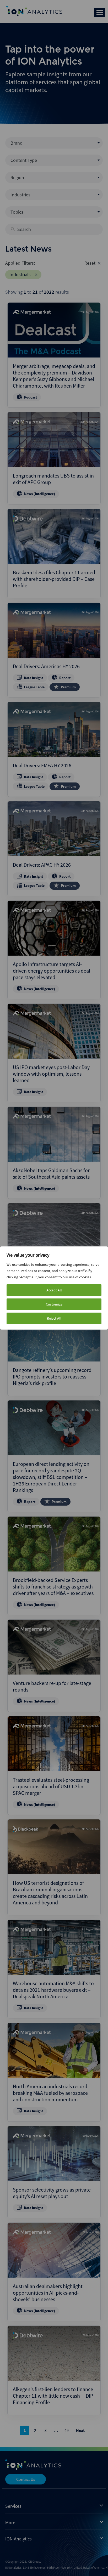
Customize (54, 1304)
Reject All (54, 1318)
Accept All (54, 1290)
